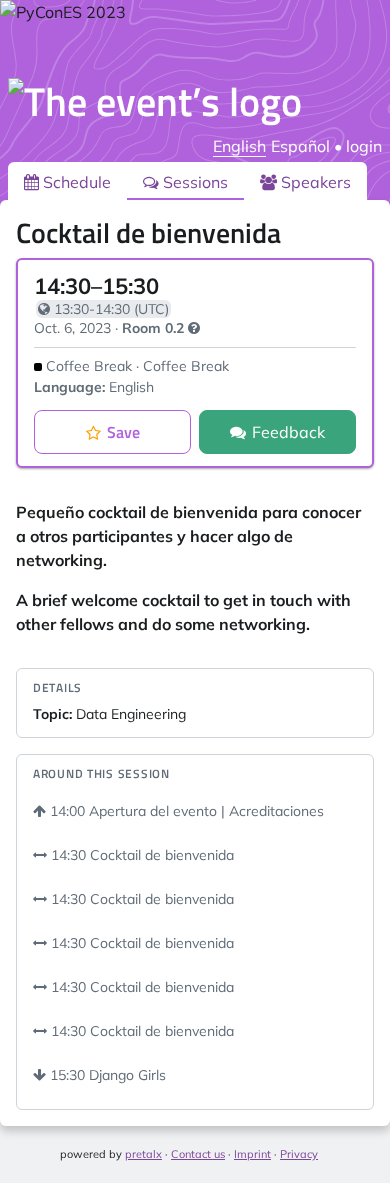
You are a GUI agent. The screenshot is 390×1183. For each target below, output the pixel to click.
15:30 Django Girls (106, 1075)
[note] (194, 328)
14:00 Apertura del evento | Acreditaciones (185, 811)
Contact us (198, 1154)
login (364, 146)
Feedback (288, 432)
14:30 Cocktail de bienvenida (140, 855)
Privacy (299, 1154)
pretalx (143, 1154)
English (239, 146)
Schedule (75, 182)
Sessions (193, 182)
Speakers (314, 182)
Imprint (252, 1154)
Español (300, 146)
